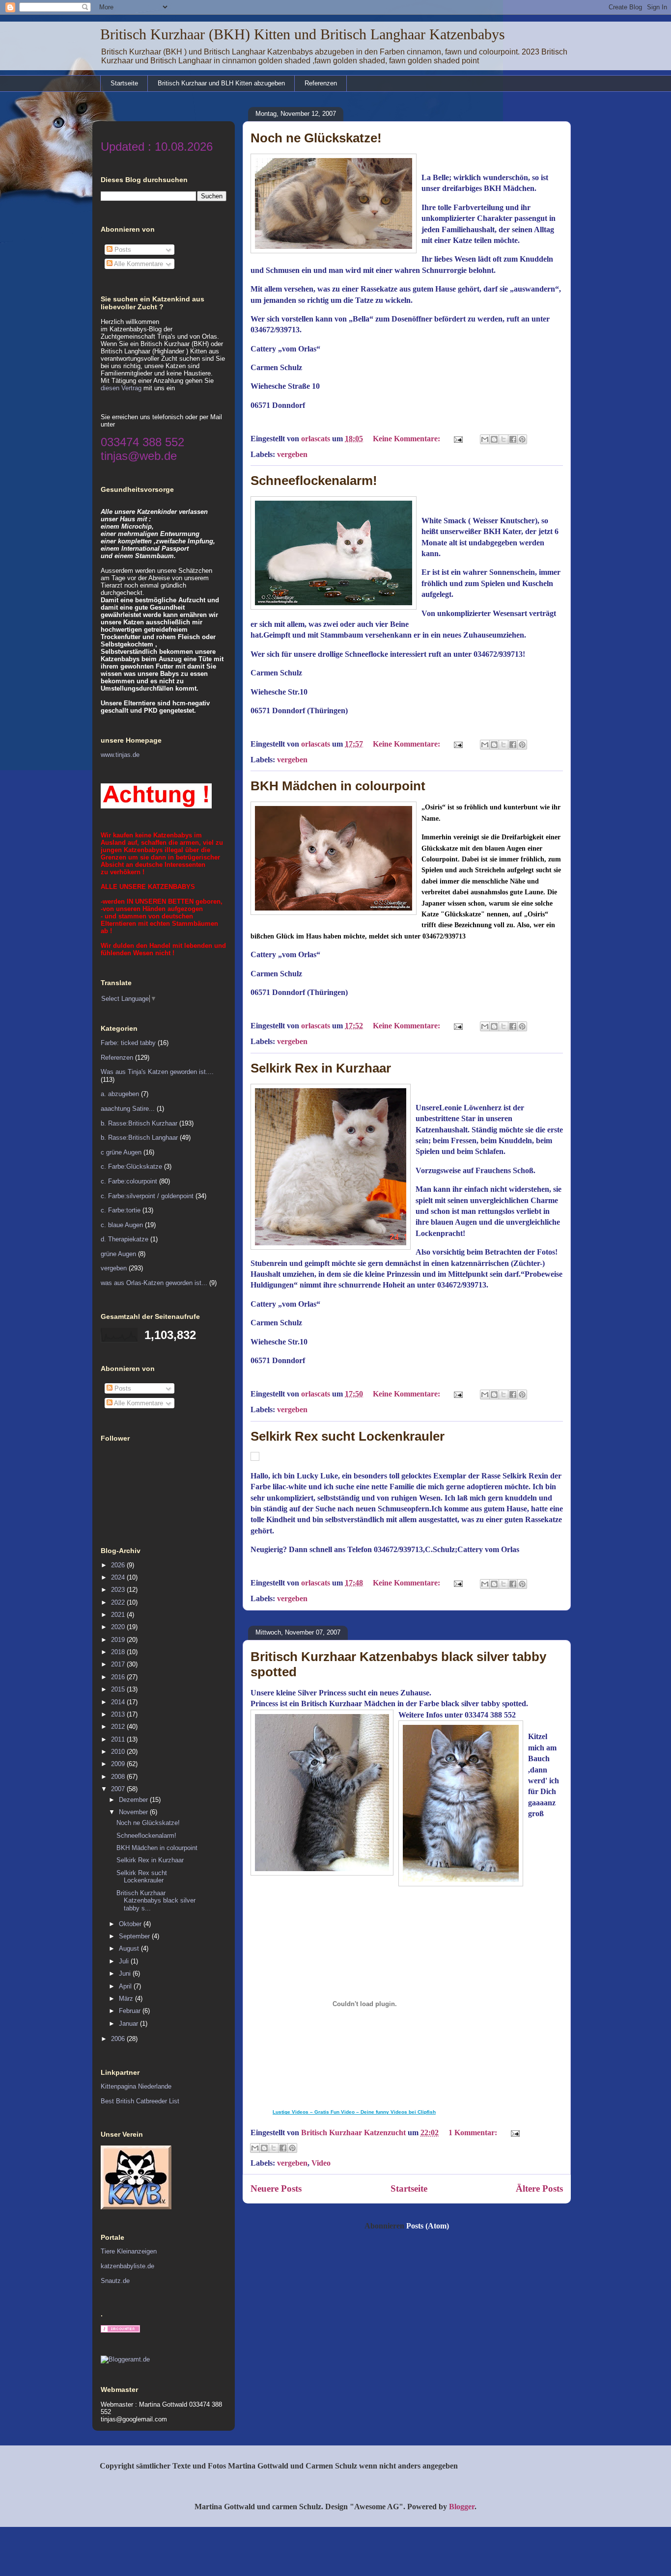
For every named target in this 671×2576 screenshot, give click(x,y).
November (134, 1812)
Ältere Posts (539, 2188)
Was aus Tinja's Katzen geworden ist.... (157, 1072)
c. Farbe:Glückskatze (131, 1167)
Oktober (131, 1924)
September (135, 1936)
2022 (119, 1602)
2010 (119, 1752)
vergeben (292, 454)
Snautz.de (115, 2281)
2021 (119, 1615)
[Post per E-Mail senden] (457, 439)
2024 (119, 1577)
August (130, 1948)
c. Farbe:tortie (121, 1210)
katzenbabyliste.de (127, 2266)
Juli (125, 1961)
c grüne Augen (121, 1152)
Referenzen (321, 83)
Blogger (462, 2507)
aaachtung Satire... (128, 1109)
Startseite (124, 83)
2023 (119, 1590)
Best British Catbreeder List (140, 2101)
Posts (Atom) (428, 2226)
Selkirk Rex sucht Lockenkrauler (348, 1436)
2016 (119, 1677)
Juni (126, 1973)
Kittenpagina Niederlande (136, 2086)
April (126, 1986)
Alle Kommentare (138, 264)
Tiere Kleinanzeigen (129, 2251)
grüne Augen (118, 1254)
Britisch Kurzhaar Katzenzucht (354, 2133)
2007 (119, 1789)
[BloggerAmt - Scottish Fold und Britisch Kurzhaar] (125, 2359)
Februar (131, 2011)
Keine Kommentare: (407, 439)
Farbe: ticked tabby (128, 1043)
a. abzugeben (120, 1094)
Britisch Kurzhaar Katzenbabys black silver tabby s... (156, 1901)
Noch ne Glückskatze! (316, 138)
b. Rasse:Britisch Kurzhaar (139, 1123)
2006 (119, 2039)
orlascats (317, 439)
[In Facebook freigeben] (513, 439)
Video (321, 2163)
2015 (119, 1689)
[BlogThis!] (494, 439)
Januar (129, 2024)
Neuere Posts (276, 2188)
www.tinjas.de (120, 755)
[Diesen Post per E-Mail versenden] (485, 439)
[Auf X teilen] (503, 439)
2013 (119, 1714)
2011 (119, 1739)
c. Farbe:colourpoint (129, 1181)
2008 (119, 1777)
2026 (119, 1565)
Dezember (134, 1800)
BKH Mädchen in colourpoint (338, 786)
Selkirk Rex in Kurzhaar (321, 1068)
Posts (122, 250)
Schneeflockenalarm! (314, 481)
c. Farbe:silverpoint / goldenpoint (147, 1196)
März (127, 1999)
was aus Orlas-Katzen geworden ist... (154, 1283)
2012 (119, 1727)
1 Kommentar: (474, 2133)
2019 (119, 1640)
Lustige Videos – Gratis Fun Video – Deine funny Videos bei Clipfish (354, 2112)
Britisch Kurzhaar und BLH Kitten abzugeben (221, 83)
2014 (119, 1702)
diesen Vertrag (121, 388)
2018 (119, 1652)
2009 (119, 1764)
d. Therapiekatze (125, 1239)
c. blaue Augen (122, 1225)
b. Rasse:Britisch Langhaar (139, 1138)
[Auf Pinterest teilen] (522, 439)
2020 (119, 1627)
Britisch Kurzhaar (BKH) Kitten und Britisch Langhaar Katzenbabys (303, 34)
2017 (119, 1664)
